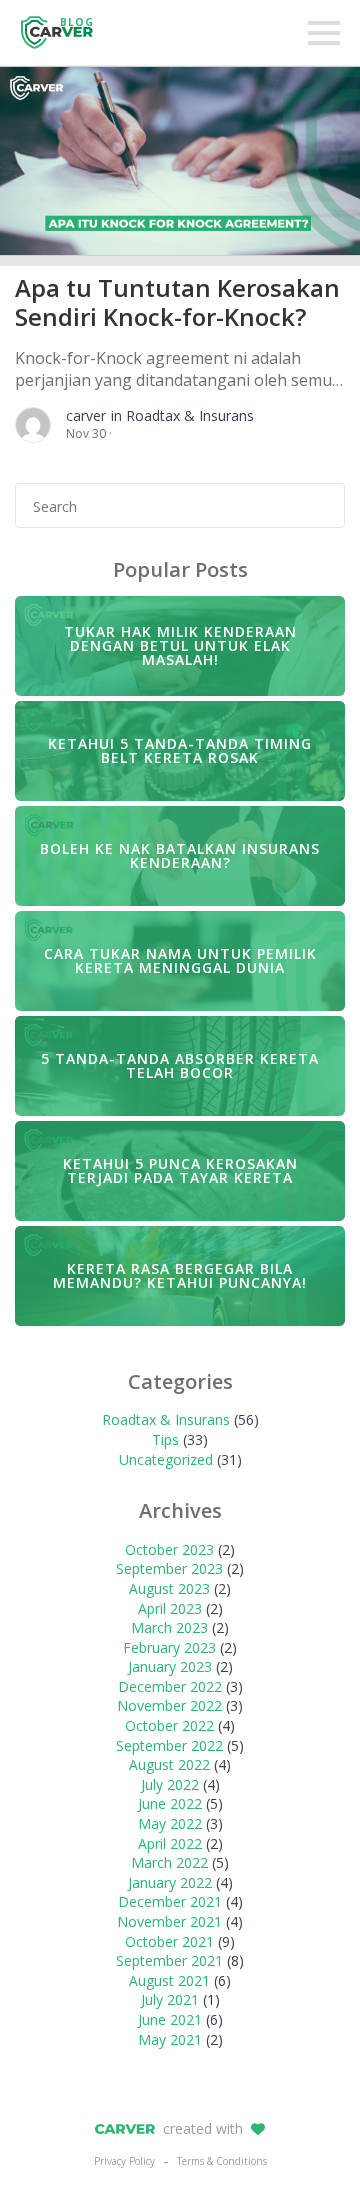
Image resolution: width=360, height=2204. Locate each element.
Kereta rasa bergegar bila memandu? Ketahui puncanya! (180, 1275)
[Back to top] (310, 2154)
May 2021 (170, 2039)
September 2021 (169, 1960)
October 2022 (169, 1725)
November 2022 (169, 1705)
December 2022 (170, 1686)
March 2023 (169, 1627)
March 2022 (169, 1862)
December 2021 (170, 1901)
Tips (165, 1439)
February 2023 (169, 1647)
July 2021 (170, 1999)
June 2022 (170, 1803)
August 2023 (169, 1588)
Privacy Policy (124, 2161)
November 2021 (169, 1921)
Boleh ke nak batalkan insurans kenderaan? (180, 855)
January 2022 (170, 1882)
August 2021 (169, 1980)
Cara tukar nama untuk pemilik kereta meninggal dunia (180, 960)
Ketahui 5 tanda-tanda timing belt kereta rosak (180, 750)
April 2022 (170, 1843)
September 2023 (169, 1568)
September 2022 (169, 1745)
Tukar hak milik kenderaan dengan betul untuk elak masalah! (180, 645)
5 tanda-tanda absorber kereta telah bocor (180, 1065)
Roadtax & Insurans (166, 1419)
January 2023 (170, 1666)
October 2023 (169, 1549)
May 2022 (170, 1823)
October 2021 (169, 1941)
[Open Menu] (324, 33)
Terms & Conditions (222, 2161)
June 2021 (170, 2019)
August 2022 (169, 1764)
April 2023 (170, 1608)
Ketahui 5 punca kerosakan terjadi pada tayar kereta (180, 1170)
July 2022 (170, 1784)
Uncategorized (166, 1459)
